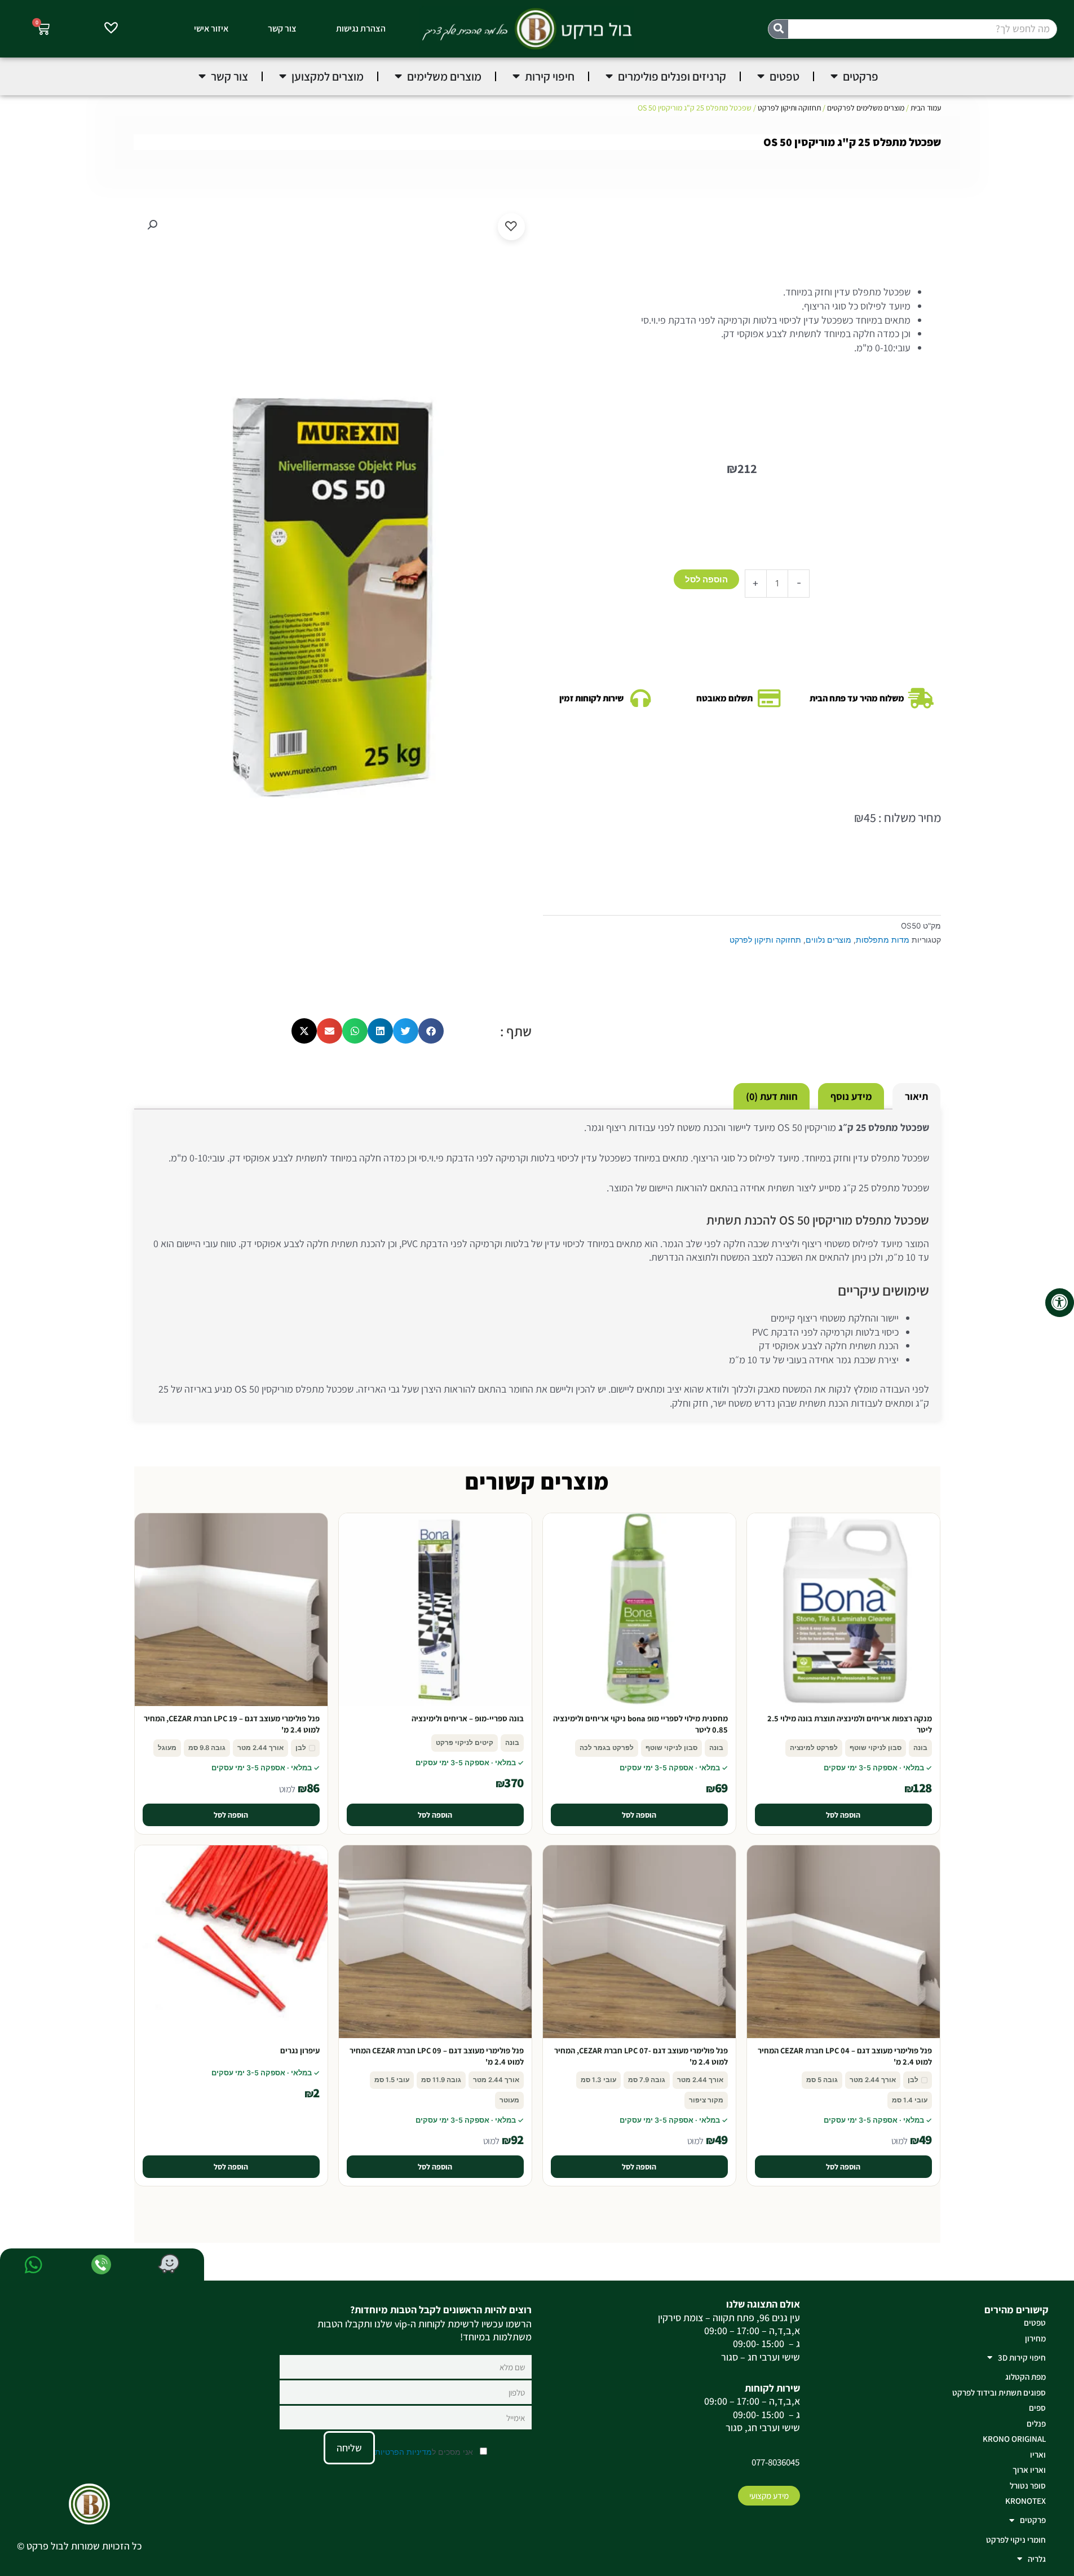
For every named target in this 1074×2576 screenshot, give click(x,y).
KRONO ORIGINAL (1014, 2439)
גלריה (1037, 2559)
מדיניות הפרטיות (403, 2452)
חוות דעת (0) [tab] (772, 1096)
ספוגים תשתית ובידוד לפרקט (999, 2392)
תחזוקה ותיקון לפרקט (789, 108)
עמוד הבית (926, 108)
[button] (152, 225)
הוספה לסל (706, 579)
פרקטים (1033, 2520)
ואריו (1038, 2455)
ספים (1037, 2408)
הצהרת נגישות (361, 28)
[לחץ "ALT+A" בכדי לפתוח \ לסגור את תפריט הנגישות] (1060, 1303)
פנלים (1036, 2423)
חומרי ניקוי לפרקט (1016, 2540)
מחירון (1035, 2338)
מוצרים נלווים (828, 940)
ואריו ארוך (1029, 2470)
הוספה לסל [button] (843, 1815)
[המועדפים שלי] (111, 29)
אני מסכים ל (425, 2452)
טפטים (1035, 2323)
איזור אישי (211, 28)
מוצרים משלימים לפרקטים (866, 108)
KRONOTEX (1026, 2501)
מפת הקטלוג (1026, 2377)
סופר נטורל (1028, 2486)
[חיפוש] (778, 29)
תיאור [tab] (916, 1096)
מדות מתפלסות (883, 940)
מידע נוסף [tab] (851, 1096)
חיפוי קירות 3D (1022, 2358)
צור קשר (282, 28)
